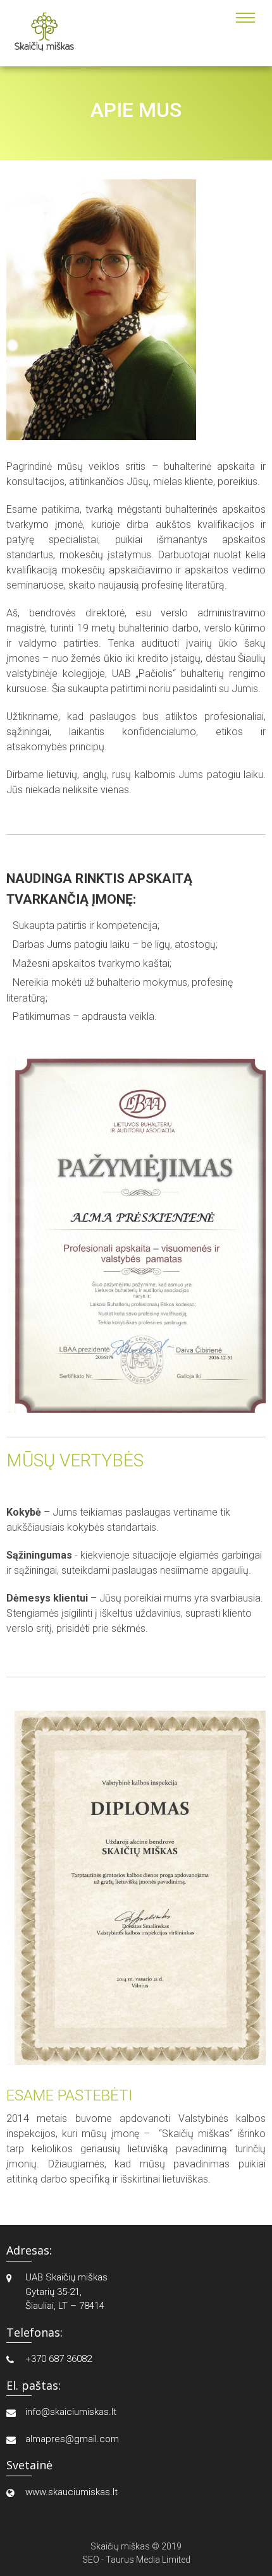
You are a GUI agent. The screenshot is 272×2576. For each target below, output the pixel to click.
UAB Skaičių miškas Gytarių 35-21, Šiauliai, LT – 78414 (66, 2291)
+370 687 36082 (59, 2359)
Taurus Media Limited (148, 2560)
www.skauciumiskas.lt (71, 2492)
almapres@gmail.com (72, 2439)
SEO (91, 2560)
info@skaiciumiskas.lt (71, 2412)
